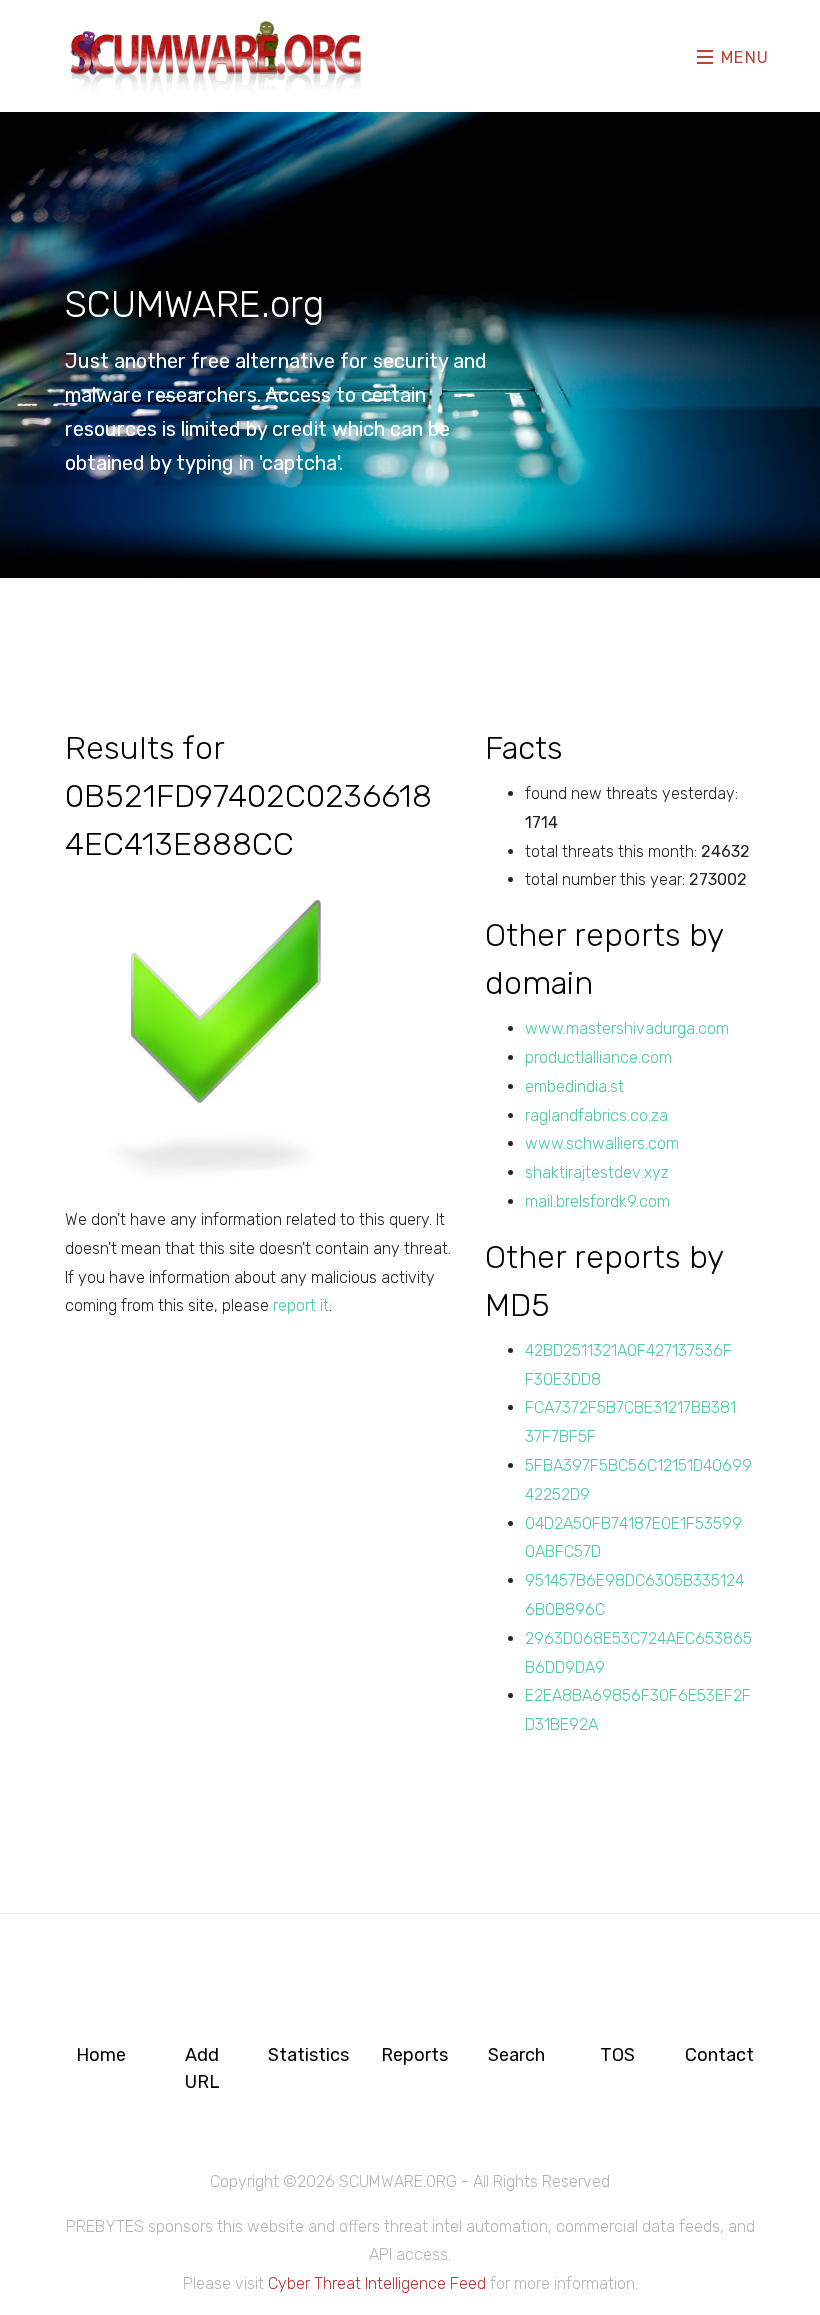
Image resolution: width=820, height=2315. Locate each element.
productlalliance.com (598, 1057)
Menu (742, 57)
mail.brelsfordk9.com (597, 1201)
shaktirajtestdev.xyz (597, 1172)
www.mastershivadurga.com (627, 1028)
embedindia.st (574, 1086)
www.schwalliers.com (602, 1143)
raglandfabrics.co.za (596, 1115)
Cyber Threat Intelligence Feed (377, 2283)
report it (301, 1305)
